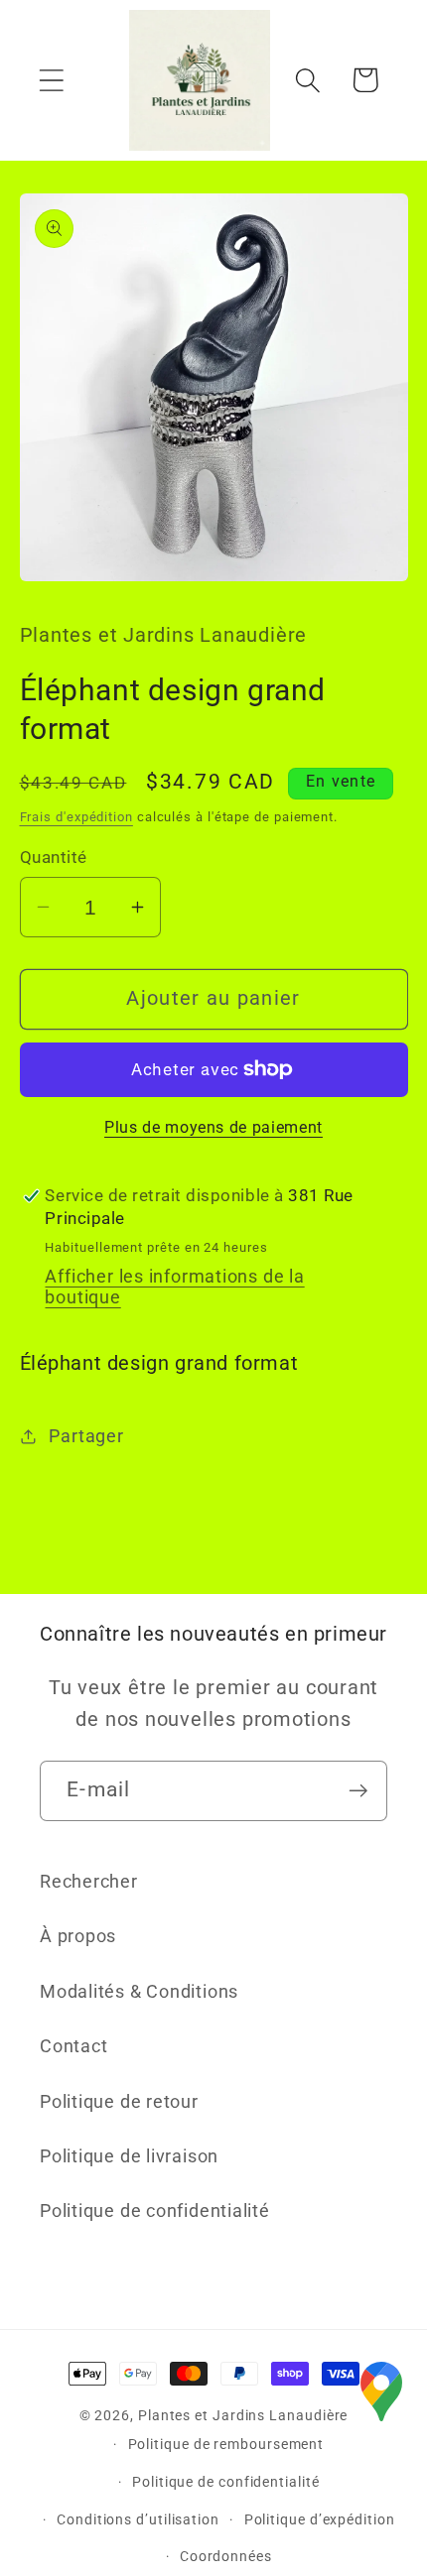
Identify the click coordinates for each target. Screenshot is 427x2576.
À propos (78, 1936)
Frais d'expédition (76, 817)
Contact (73, 2046)
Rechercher (89, 1881)
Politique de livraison (129, 2156)
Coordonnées (226, 2556)
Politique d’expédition (320, 2519)
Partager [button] (86, 1436)
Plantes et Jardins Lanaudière (243, 2415)
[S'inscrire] (358, 1791)
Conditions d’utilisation (138, 2519)
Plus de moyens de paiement (213, 1128)
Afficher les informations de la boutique (174, 1287)
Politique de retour (119, 2101)
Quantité (54, 857)
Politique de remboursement (226, 2444)
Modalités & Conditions (139, 1991)
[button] (51, 80)
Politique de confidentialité (155, 2210)
